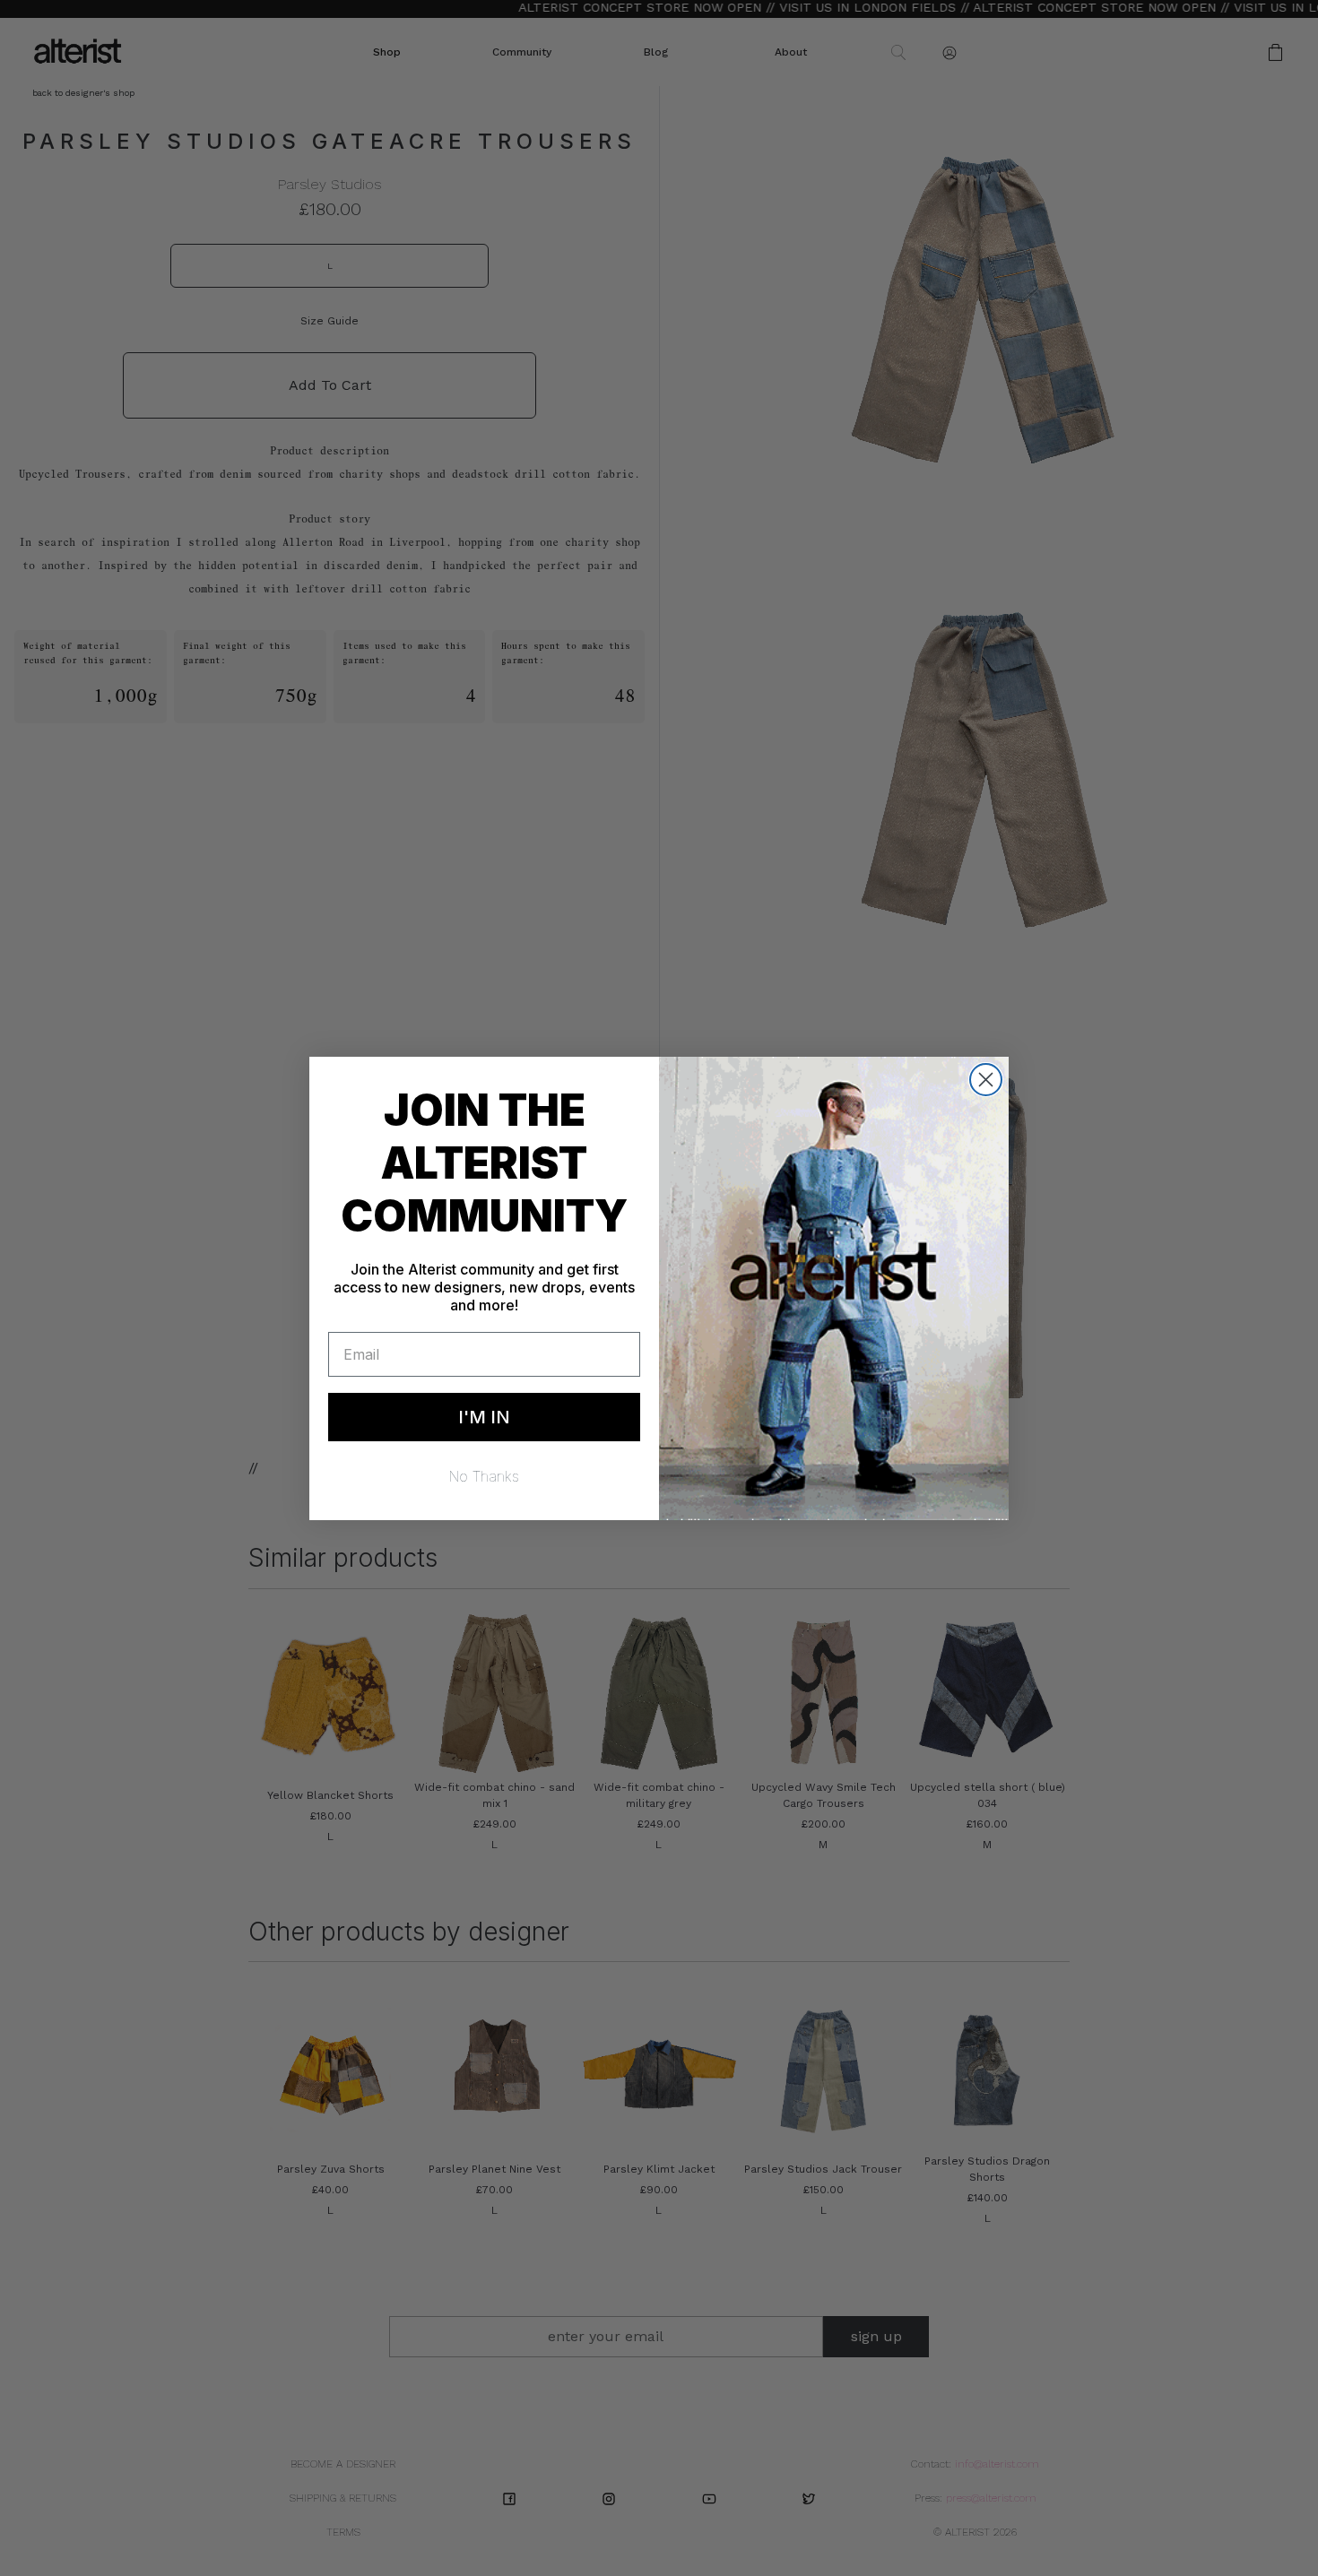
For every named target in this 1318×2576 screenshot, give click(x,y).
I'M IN (484, 1417)
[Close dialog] (986, 1080)
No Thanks (484, 1476)
